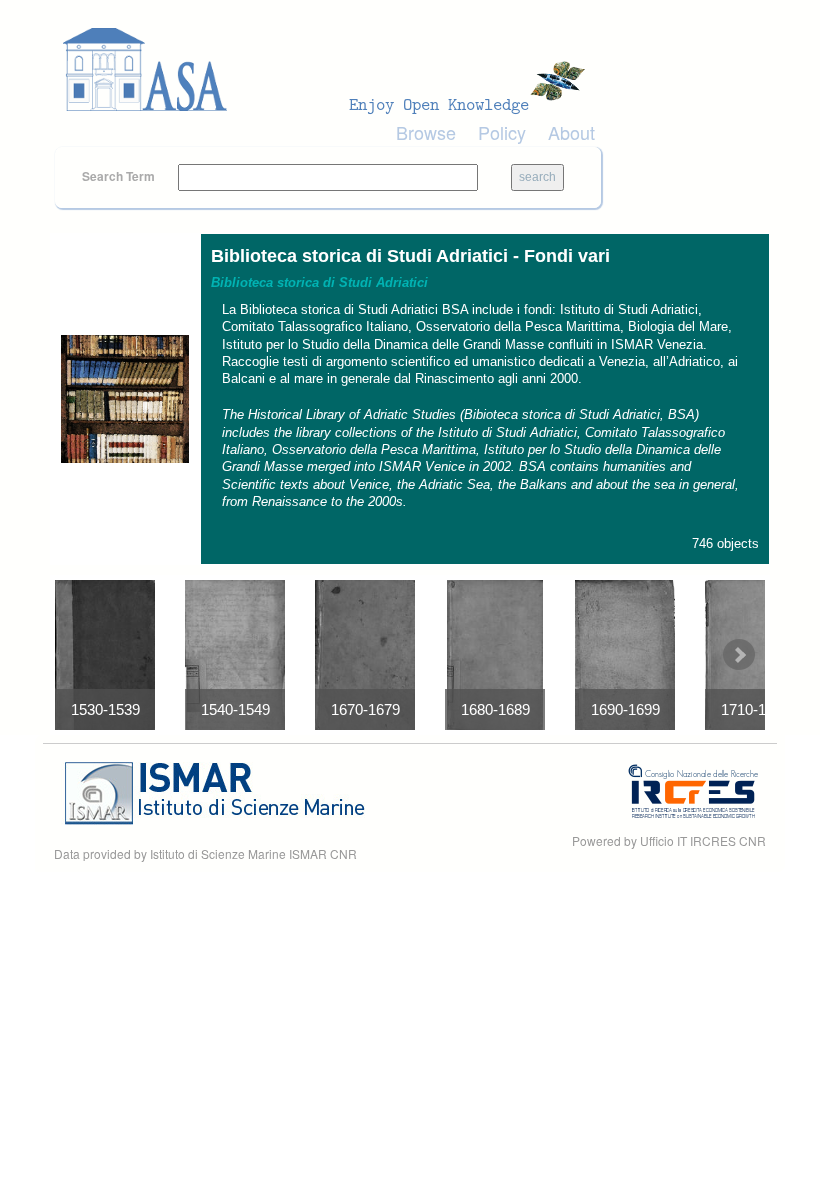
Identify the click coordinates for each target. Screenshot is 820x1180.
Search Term (120, 176)
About (571, 132)
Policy (502, 132)
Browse (426, 132)
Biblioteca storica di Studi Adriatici (319, 282)
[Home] (330, 70)
